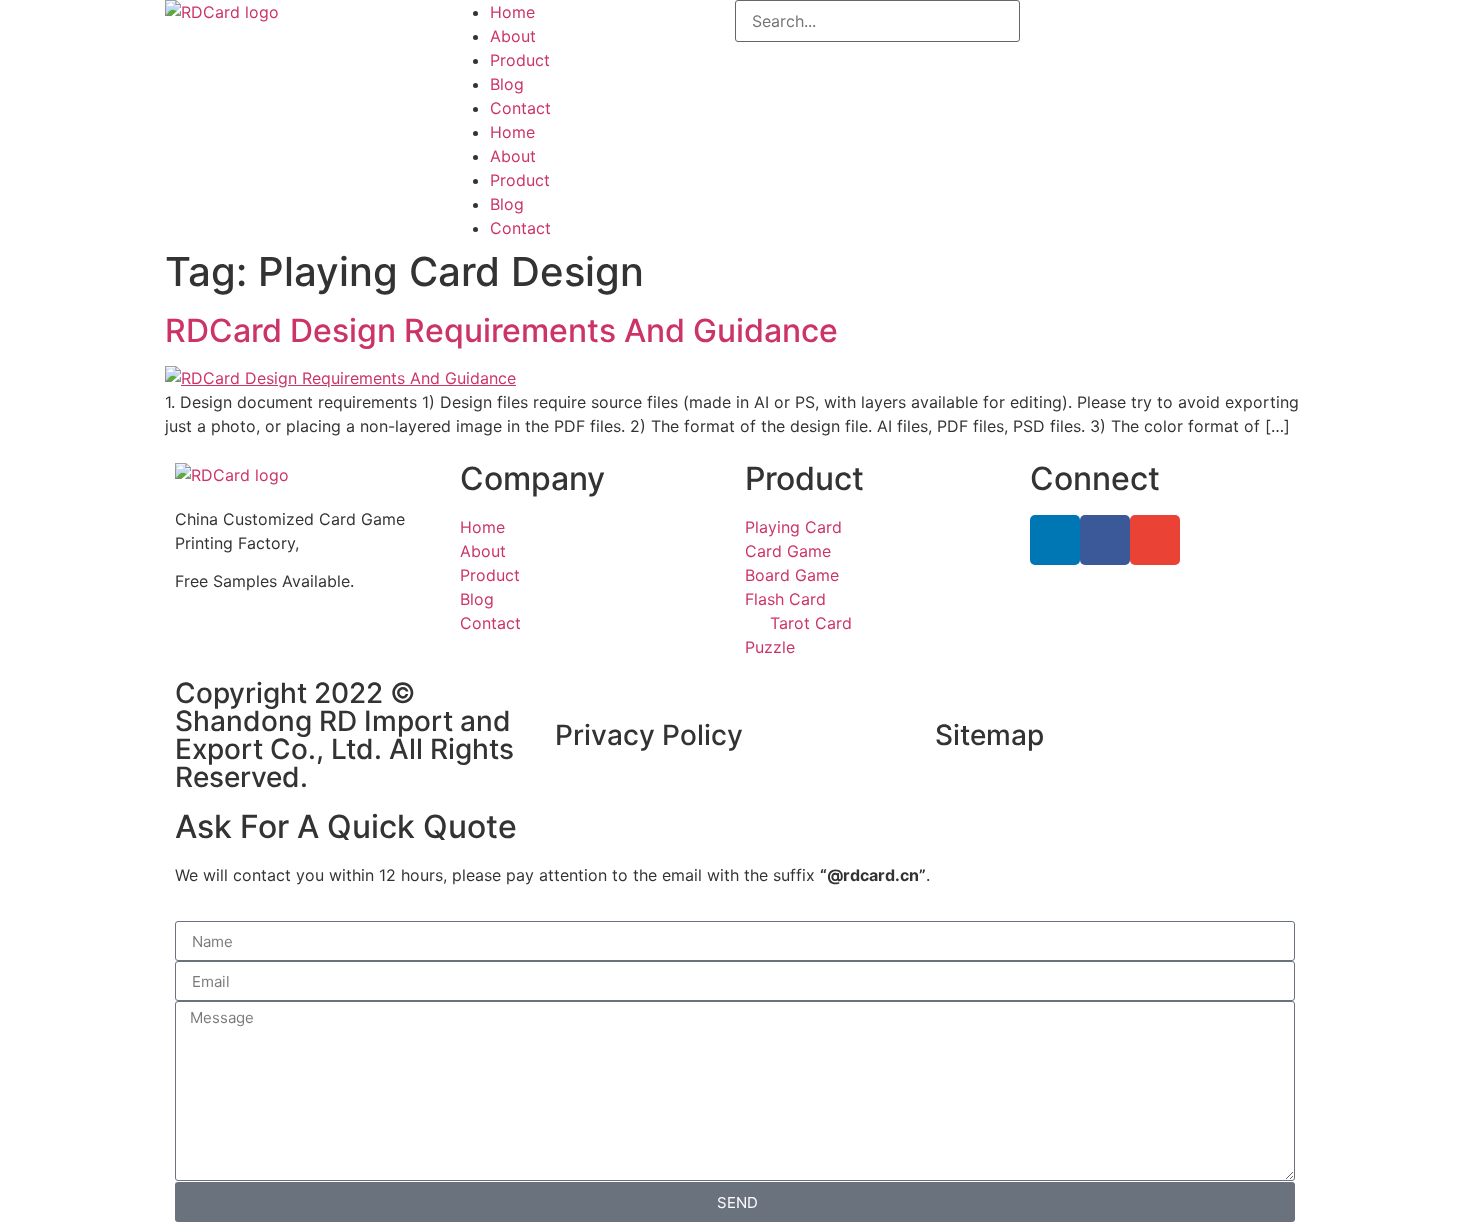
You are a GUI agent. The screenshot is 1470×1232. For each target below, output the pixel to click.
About (513, 36)
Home (512, 12)
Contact (520, 108)
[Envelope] (1155, 540)
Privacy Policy (649, 735)
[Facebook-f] (1105, 540)
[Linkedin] (1055, 540)
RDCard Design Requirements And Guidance (501, 330)
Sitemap (989, 735)
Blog (507, 84)
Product (520, 60)
